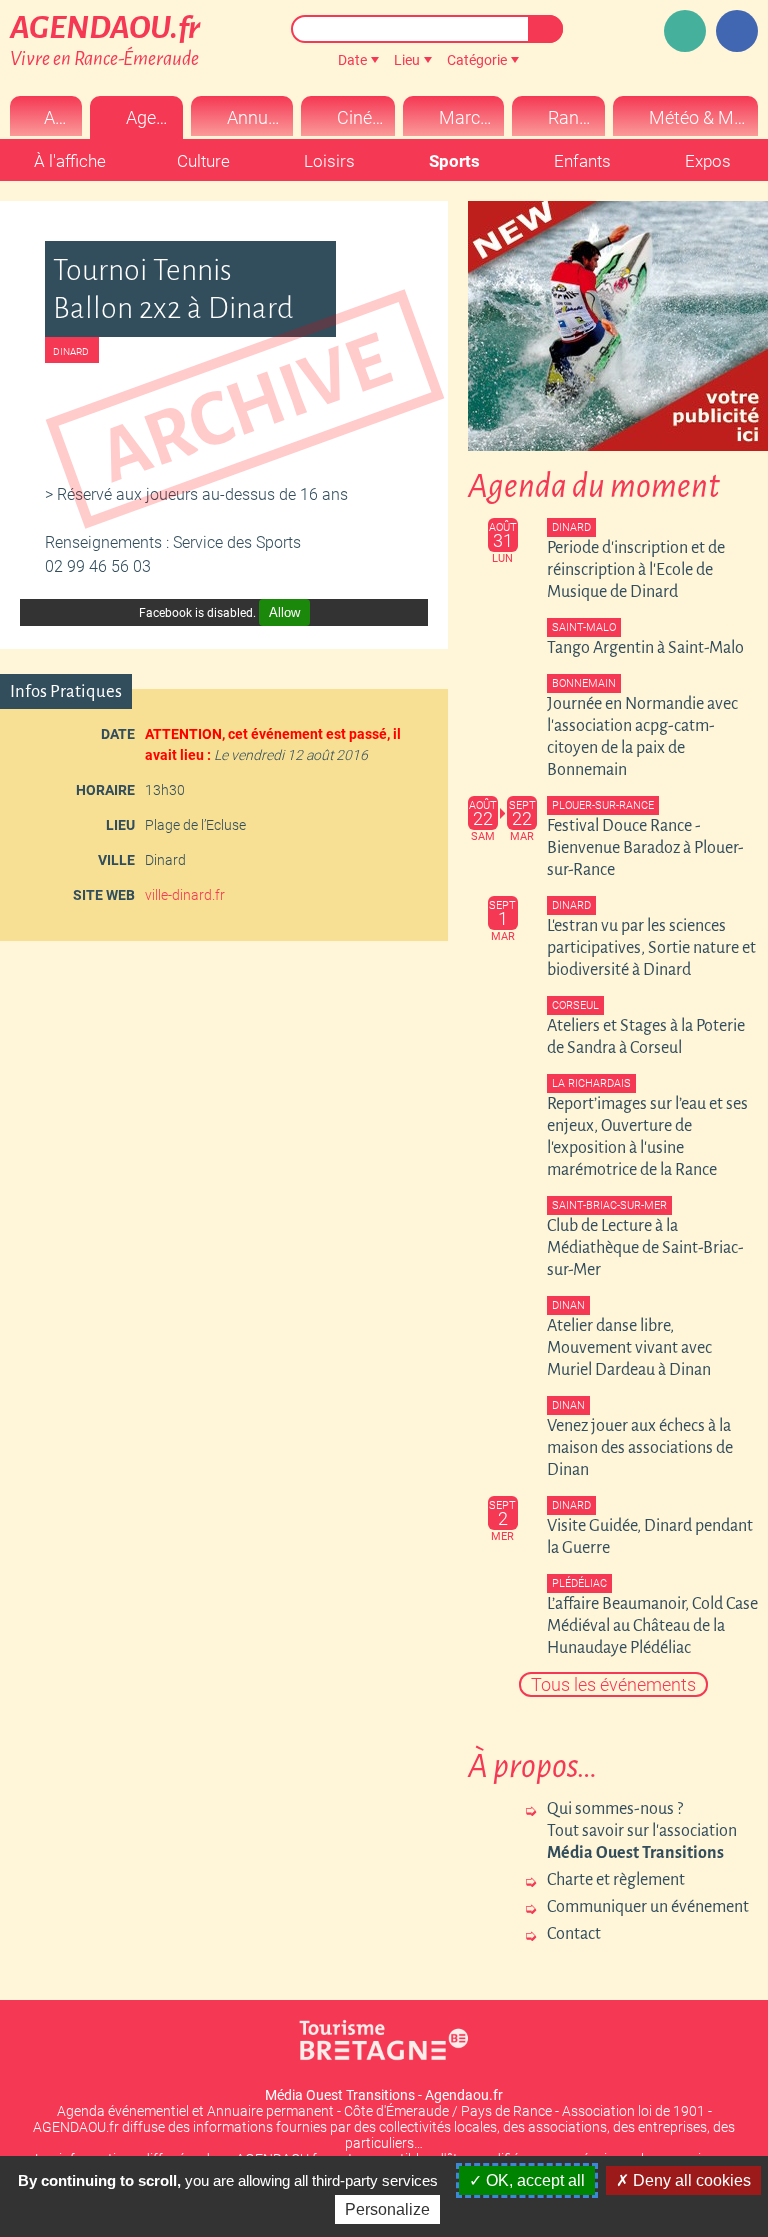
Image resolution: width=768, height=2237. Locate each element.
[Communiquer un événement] (685, 31)
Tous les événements (613, 1684)
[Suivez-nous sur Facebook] (737, 31)
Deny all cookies (690, 2180)
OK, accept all (533, 2180)
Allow (284, 612)
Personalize (387, 2209)
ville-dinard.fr (185, 895)
